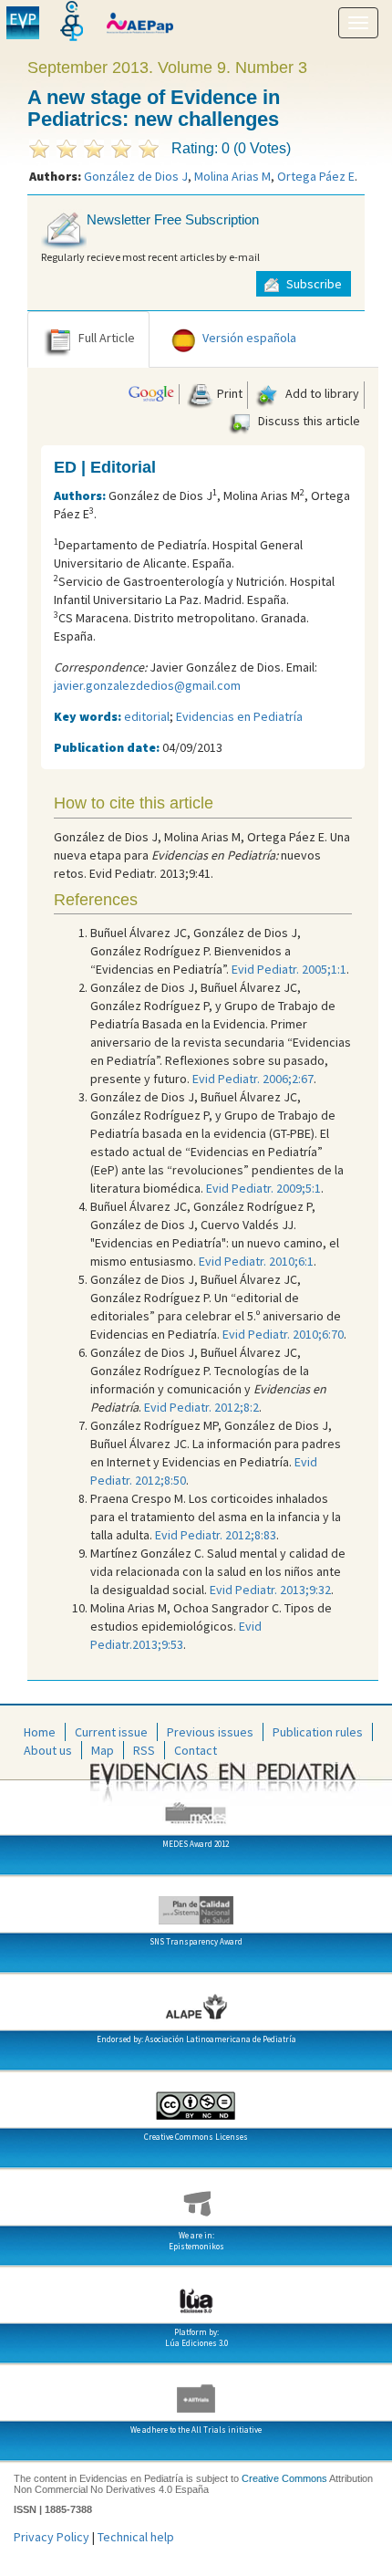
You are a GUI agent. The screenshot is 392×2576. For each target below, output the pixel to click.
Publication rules (318, 1732)
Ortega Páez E (316, 176)
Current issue (111, 1732)
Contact (196, 1750)
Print (228, 393)
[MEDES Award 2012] (196, 1806)
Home (40, 1732)
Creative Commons (284, 2478)
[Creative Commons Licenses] (196, 2099)
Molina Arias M (232, 176)
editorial (147, 716)
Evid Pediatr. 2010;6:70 (283, 1334)
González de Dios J (136, 176)
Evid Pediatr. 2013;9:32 (270, 1590)
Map (103, 1750)
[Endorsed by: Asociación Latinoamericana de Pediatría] (196, 2001)
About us (48, 1750)
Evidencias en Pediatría (239, 716)
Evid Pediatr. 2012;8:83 (216, 1535)
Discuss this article (308, 421)
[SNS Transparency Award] (196, 1903)
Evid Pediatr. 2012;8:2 (201, 1407)
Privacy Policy (52, 2537)
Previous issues (210, 1732)
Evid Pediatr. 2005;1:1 (289, 969)
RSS (144, 1750)
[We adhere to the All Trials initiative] (196, 2392)
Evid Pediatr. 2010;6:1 (256, 1261)
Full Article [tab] (107, 338)
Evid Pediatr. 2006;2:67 (253, 1079)
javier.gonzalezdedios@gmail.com (147, 685)
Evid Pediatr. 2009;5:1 (263, 1188)
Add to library (321, 393)
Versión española (249, 338)
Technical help (136, 2537)
